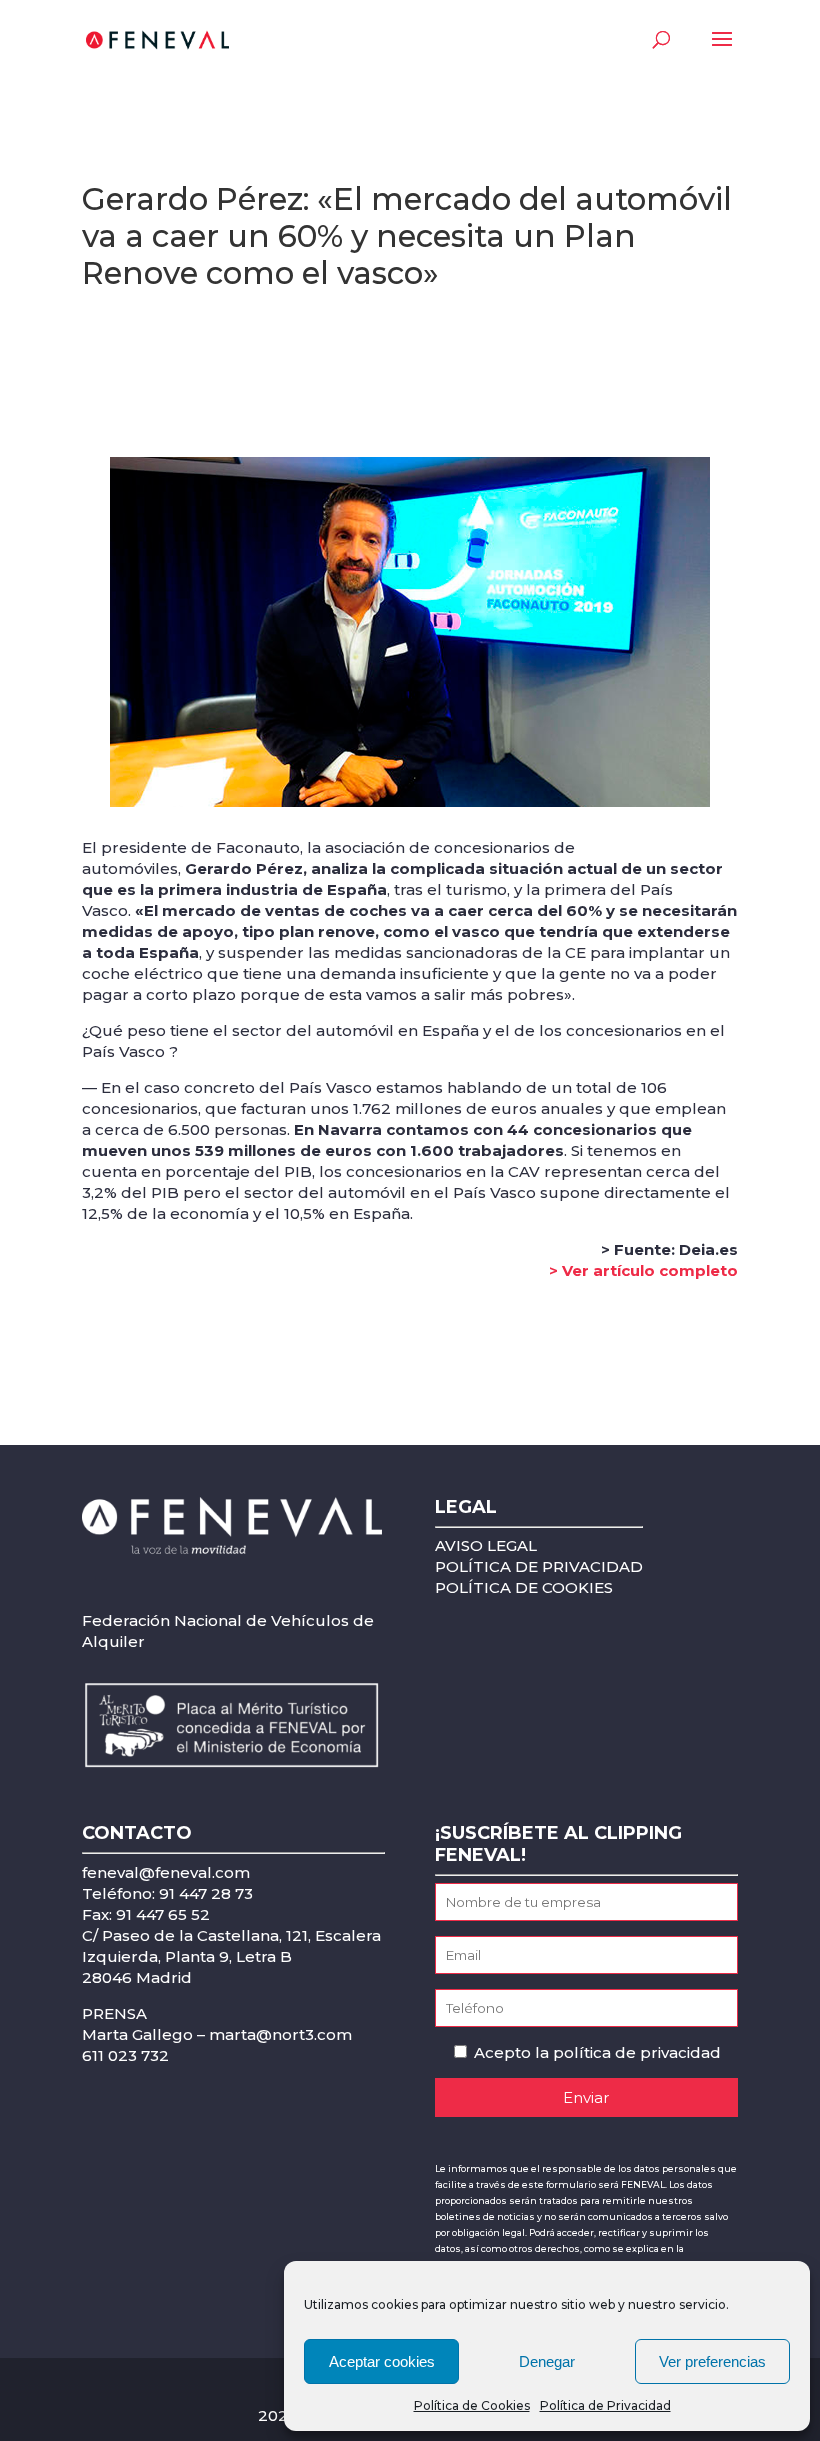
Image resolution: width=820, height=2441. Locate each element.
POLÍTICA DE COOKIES (524, 1587)
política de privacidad (637, 2052)
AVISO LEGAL (486, 1545)
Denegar (547, 2361)
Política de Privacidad (605, 2405)
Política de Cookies (472, 2405)
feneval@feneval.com (166, 1872)
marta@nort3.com (280, 2034)
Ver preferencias (712, 2361)
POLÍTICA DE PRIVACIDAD (539, 1566)
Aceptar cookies (382, 2361)
